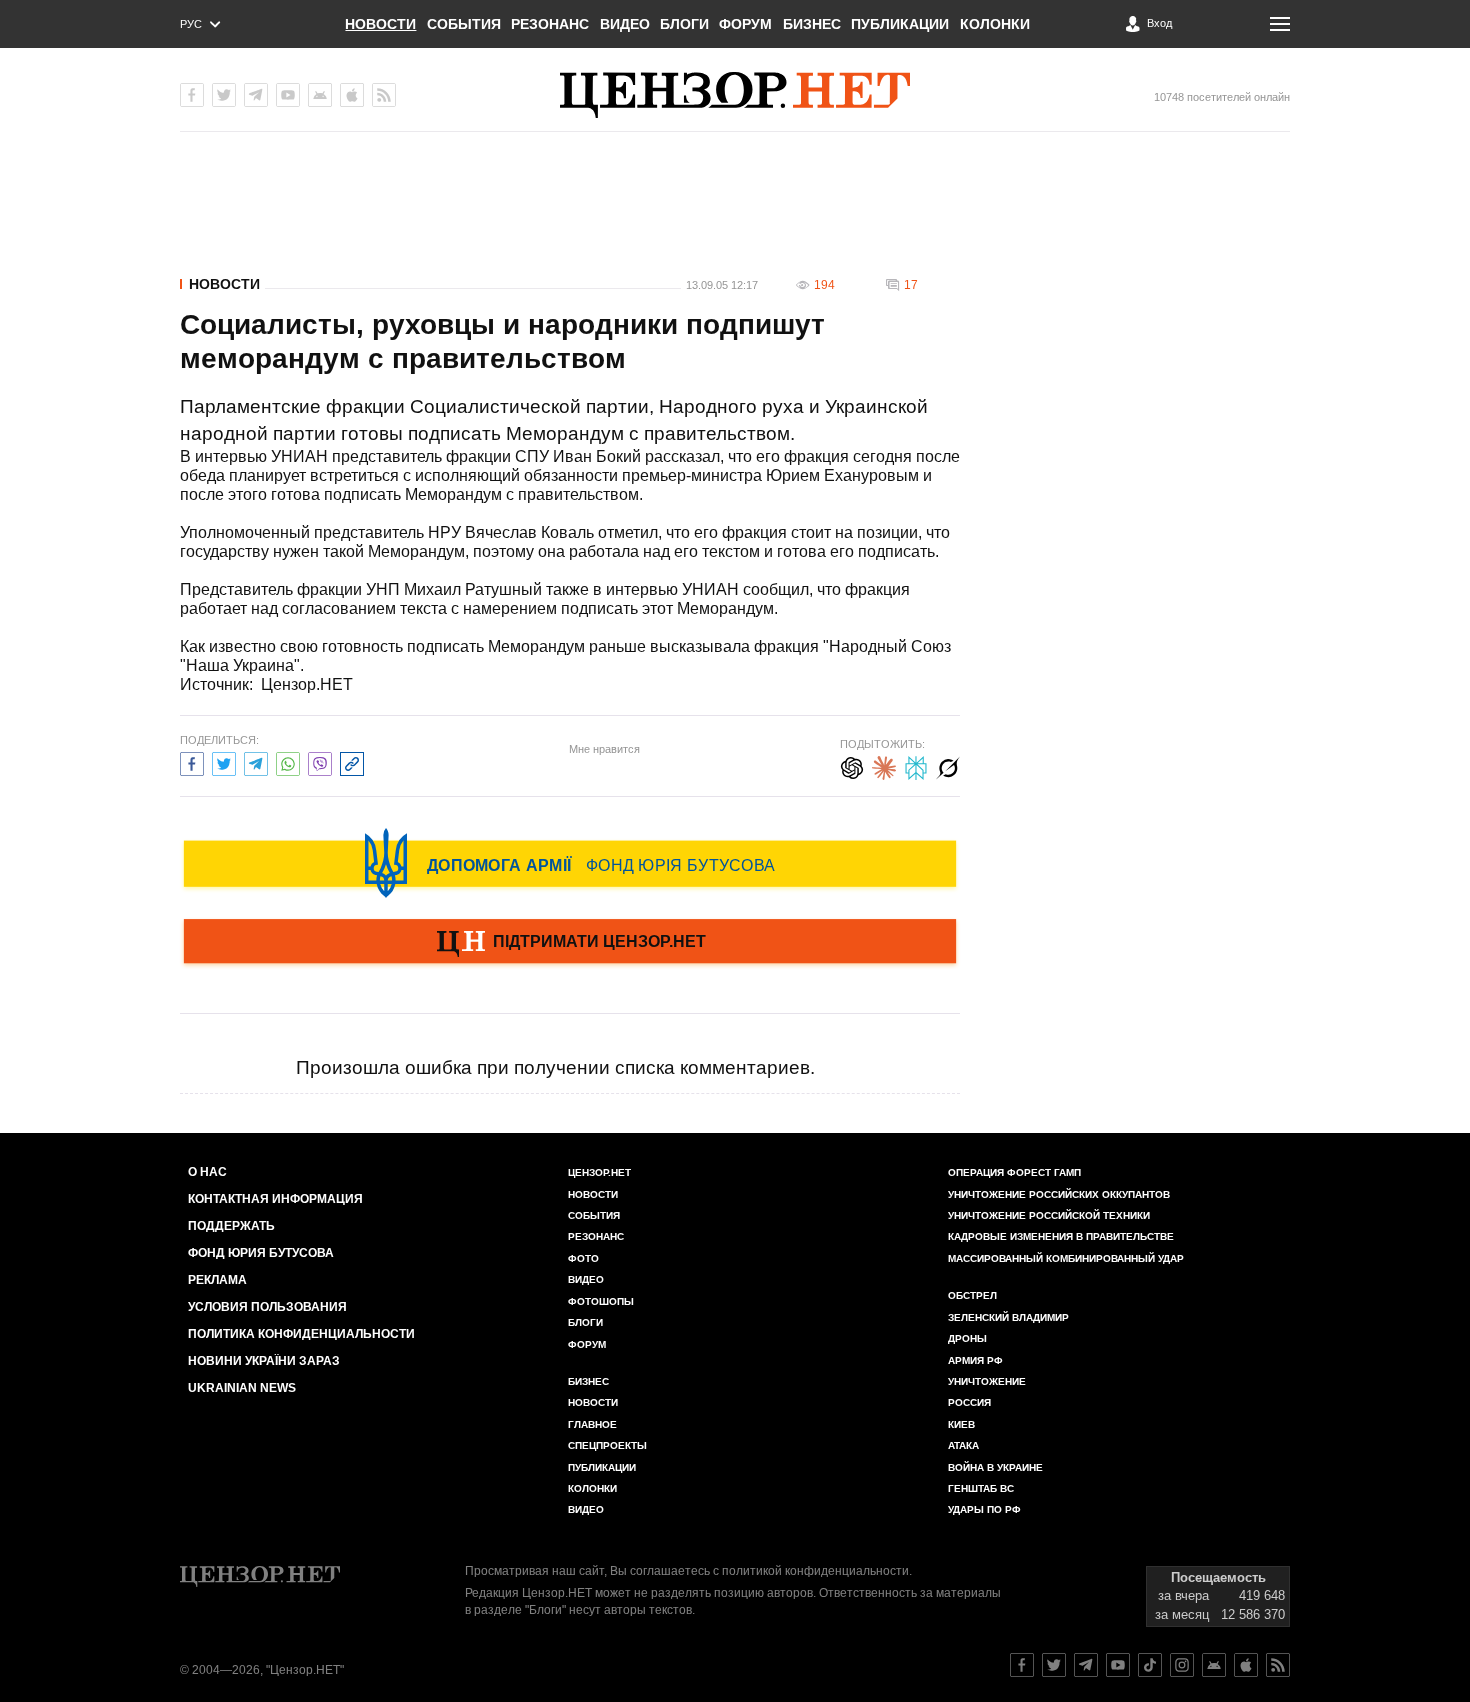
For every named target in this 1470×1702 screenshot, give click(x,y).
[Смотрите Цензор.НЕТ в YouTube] (1118, 1665)
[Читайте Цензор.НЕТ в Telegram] (1086, 1665)
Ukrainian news (242, 1388)
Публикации (900, 24)
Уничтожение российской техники (1049, 1215)
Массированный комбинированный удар (1066, 1258)
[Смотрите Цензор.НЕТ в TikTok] (1150, 1665)
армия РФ (975, 1360)
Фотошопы (601, 1301)
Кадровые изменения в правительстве (1061, 1236)
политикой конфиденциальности (815, 1571)
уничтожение (987, 1381)
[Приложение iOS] (352, 95)
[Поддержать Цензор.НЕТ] (570, 943)
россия (969, 1402)
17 (911, 285)
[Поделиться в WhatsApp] (288, 761)
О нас (207, 1172)
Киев (961, 1424)
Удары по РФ (984, 1509)
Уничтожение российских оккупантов (1059, 1194)
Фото (583, 1258)
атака (963, 1445)
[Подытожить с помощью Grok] (948, 765)
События (464, 24)
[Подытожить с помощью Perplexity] (916, 765)
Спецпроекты (607, 1445)
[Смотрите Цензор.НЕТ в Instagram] (1182, 1665)
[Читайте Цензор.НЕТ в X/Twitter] (1054, 1665)
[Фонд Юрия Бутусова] (570, 863)
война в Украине (995, 1467)
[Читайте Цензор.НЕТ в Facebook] (1022, 1665)
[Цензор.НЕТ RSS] (384, 95)
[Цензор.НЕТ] (735, 95)
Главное (592, 1424)
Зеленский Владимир (1008, 1317)
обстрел (972, 1295)
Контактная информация (275, 1199)
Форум (745, 24)
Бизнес (812, 24)
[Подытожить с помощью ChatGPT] (852, 765)
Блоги (684, 24)
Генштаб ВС (981, 1488)
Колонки (995, 24)
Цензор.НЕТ (599, 1172)
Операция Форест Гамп (1014, 1172)
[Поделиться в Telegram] (256, 761)
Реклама (217, 1280)
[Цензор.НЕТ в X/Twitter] (224, 95)
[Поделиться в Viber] (320, 761)
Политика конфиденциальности (301, 1334)
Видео (625, 24)
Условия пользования (267, 1307)
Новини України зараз (264, 1361)
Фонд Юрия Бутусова (261, 1253)
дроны (967, 1338)
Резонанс (550, 24)
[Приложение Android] (320, 95)
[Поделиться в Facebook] (192, 761)
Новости (380, 24)
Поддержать (231, 1226)
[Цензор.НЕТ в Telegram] (256, 95)
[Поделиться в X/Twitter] (224, 761)
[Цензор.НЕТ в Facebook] (192, 95)
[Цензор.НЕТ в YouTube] (288, 95)
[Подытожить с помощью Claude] (884, 765)
